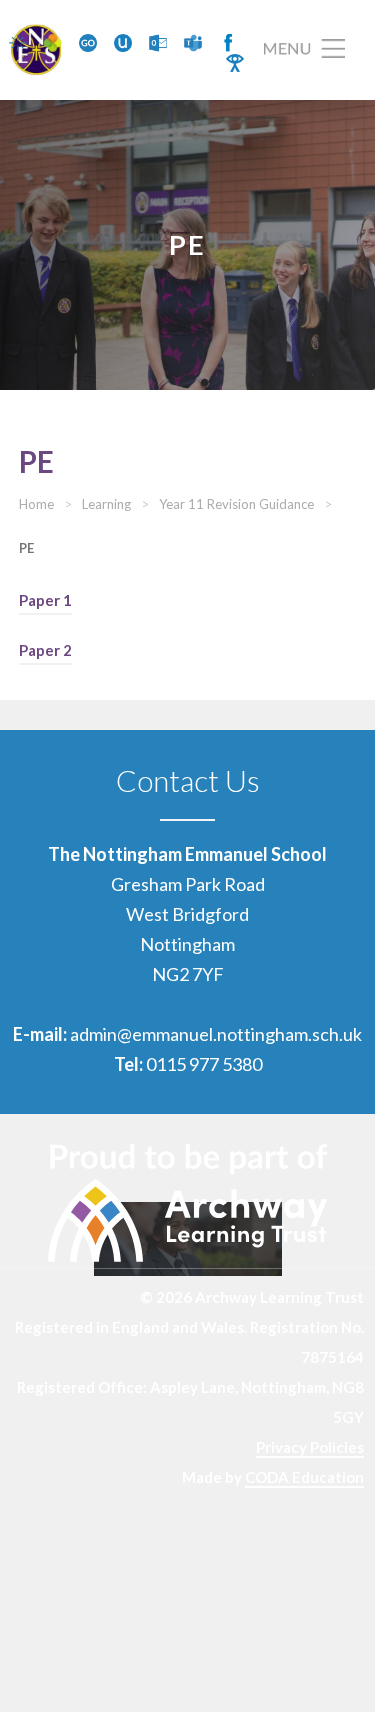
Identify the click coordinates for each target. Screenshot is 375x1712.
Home (36, 504)
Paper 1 (45, 600)
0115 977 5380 (204, 1064)
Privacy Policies (310, 1447)
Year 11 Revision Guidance (236, 504)
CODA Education (304, 1477)
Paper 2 (45, 650)
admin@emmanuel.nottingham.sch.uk (216, 1034)
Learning (106, 504)
